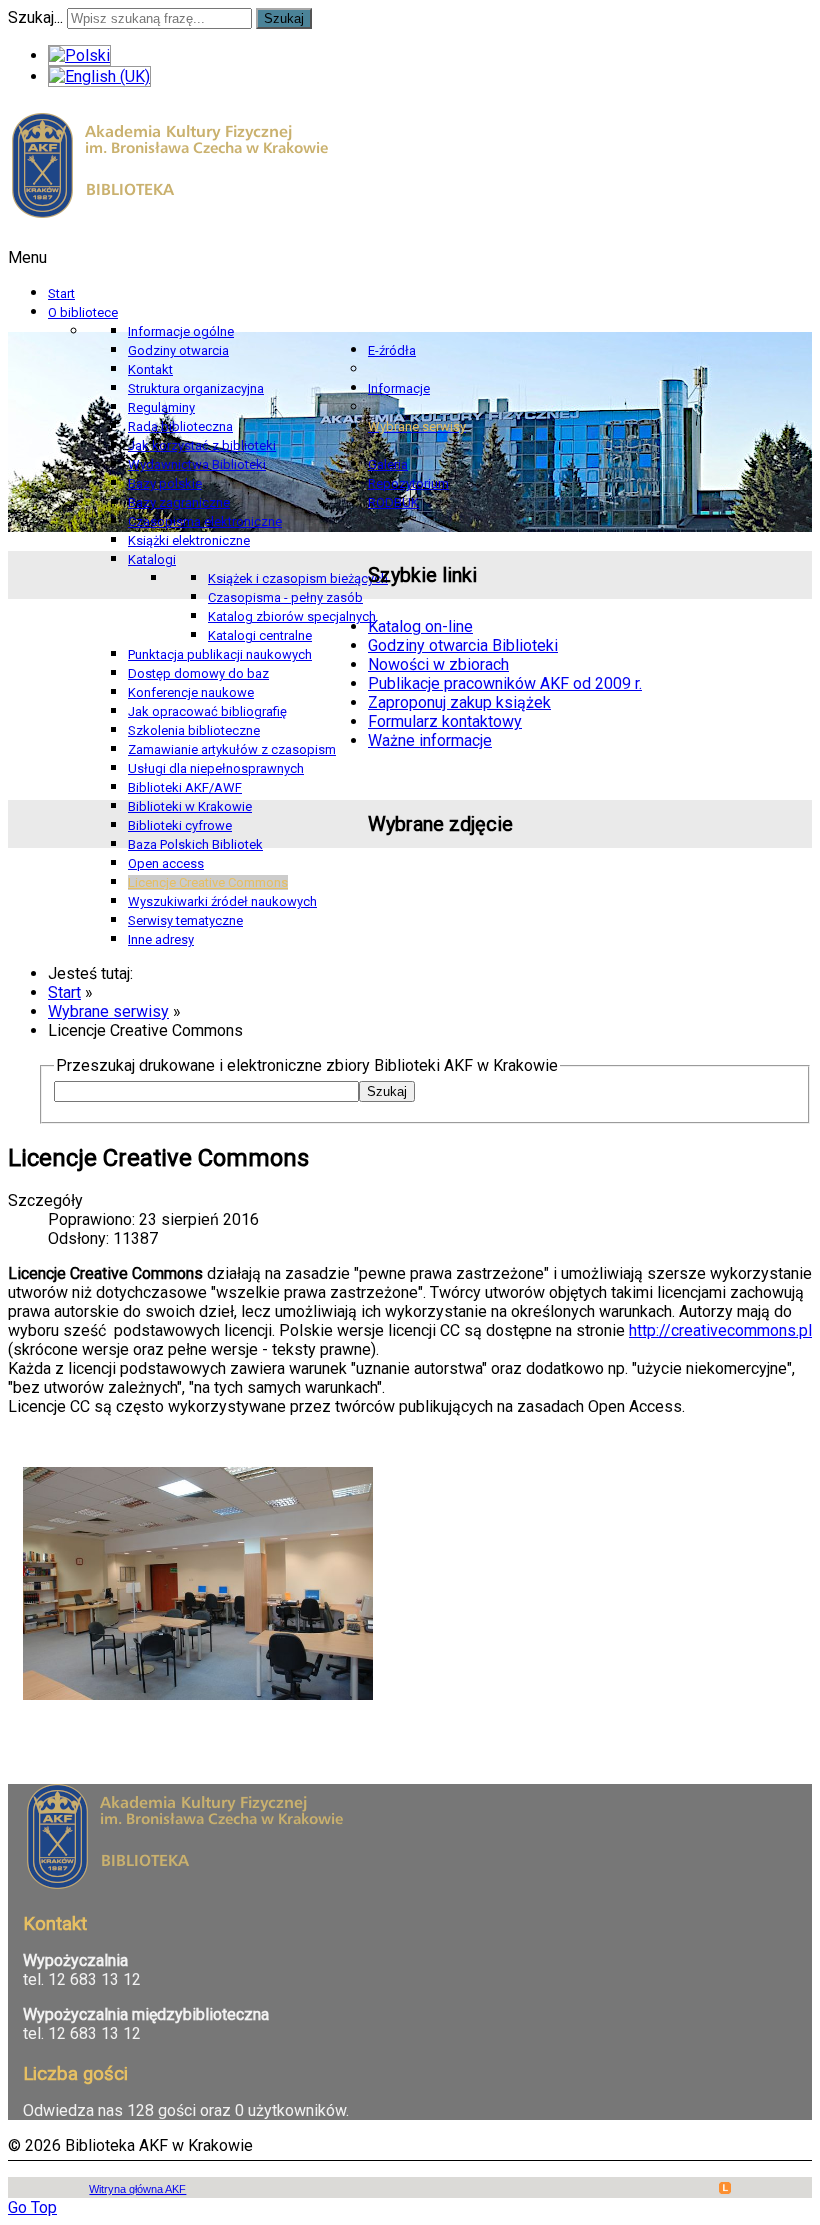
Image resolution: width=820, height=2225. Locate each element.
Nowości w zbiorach (438, 664)
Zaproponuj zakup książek (459, 702)
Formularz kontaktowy (445, 721)
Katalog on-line (420, 626)
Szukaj (284, 18)
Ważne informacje (430, 740)
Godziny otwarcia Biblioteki (463, 645)
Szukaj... (35, 17)
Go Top (32, 2207)
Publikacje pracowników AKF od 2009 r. (505, 683)
